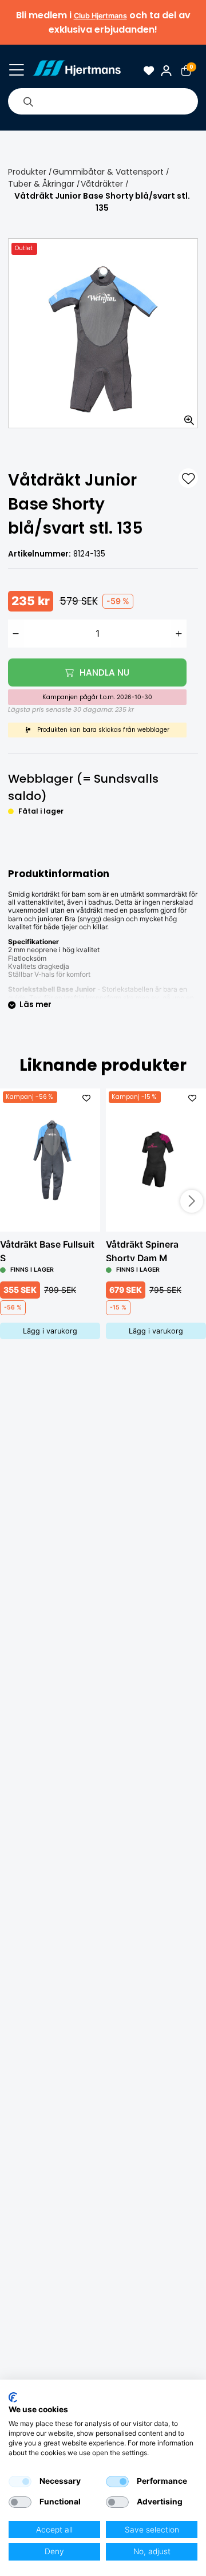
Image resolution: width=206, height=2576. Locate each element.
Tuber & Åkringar (41, 184)
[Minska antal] (16, 634)
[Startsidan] (76, 71)
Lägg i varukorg (50, 1331)
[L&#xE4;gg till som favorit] (188, 478)
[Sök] (28, 101)
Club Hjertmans (100, 16)
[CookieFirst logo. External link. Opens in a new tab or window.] (13, 2397)
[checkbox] (20, 2482)
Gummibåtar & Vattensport (108, 172)
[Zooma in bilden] (185, 416)
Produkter (27, 172)
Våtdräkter (102, 184)
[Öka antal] (179, 634)
